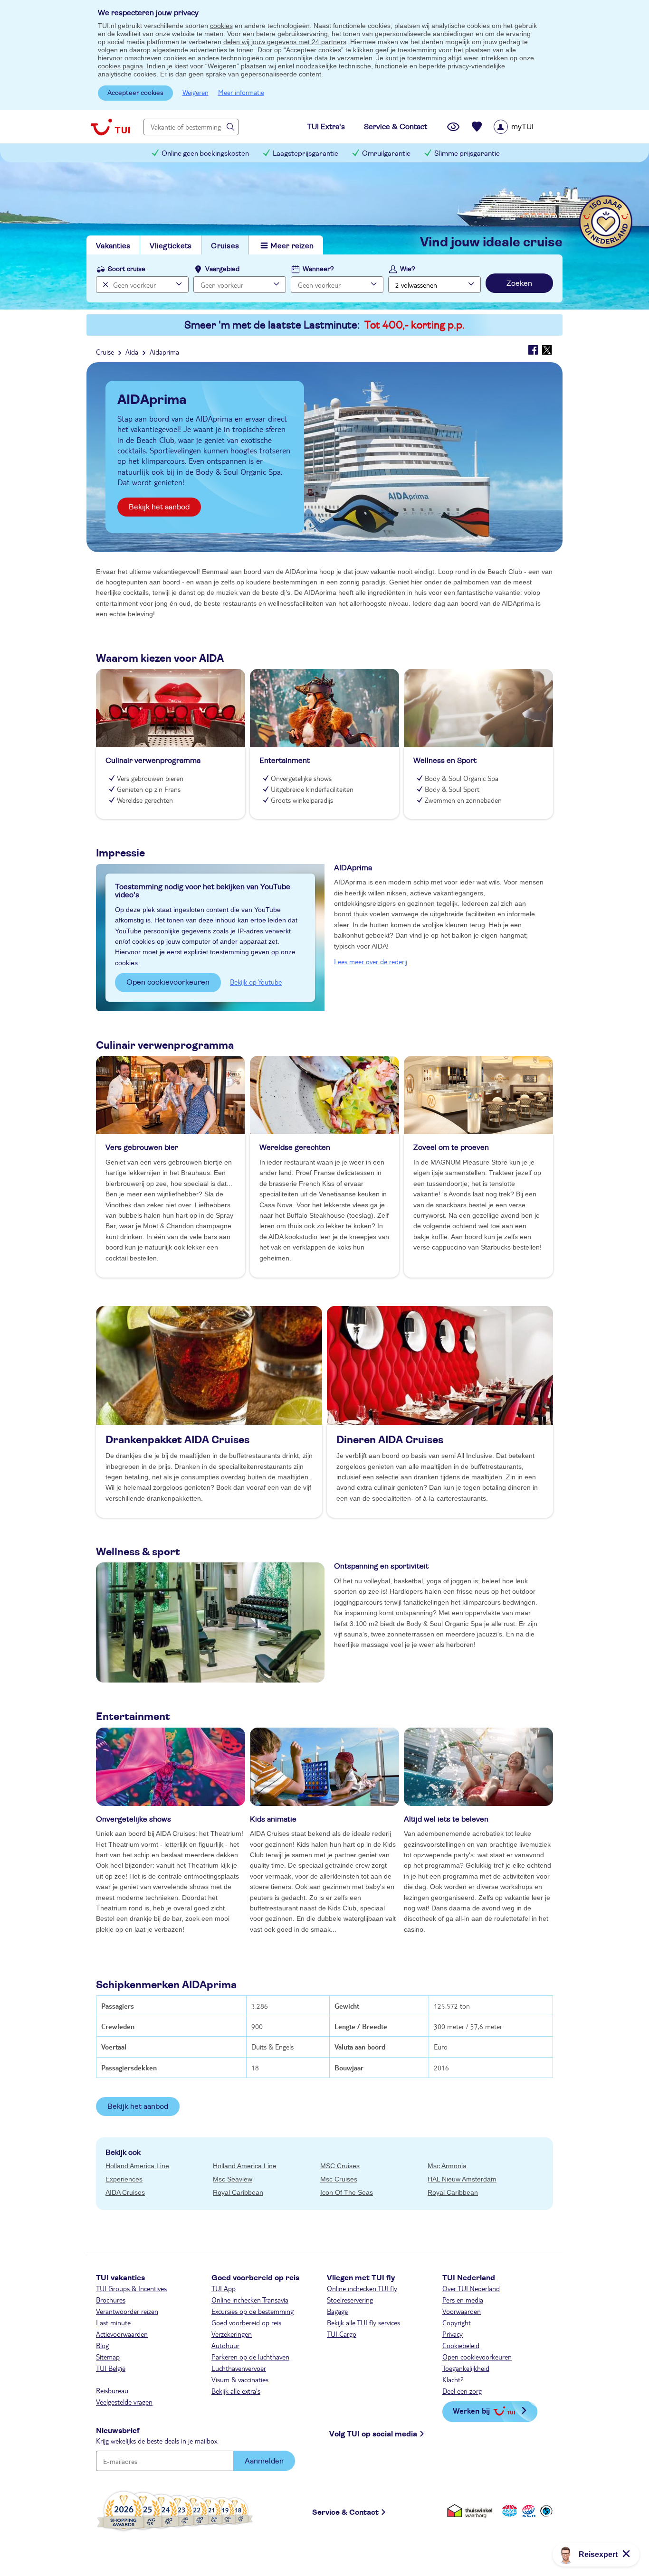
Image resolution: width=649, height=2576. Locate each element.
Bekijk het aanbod (159, 507)
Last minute (113, 2322)
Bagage (337, 2311)
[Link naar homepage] (110, 127)
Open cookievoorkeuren (168, 982)
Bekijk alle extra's (236, 2391)
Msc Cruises (339, 2179)
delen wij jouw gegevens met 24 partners (285, 42)
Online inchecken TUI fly (362, 2288)
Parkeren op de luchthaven (250, 2357)
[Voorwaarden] (527, 2511)
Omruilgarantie (386, 154)
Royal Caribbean (238, 2192)
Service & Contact (345, 2512)
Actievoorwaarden (122, 2334)
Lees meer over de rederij (371, 961)
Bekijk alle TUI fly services (363, 2322)
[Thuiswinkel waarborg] (472, 2511)
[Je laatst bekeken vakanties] (453, 127)
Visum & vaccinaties (240, 2379)
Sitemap (108, 2357)
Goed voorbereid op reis (246, 2322)
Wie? (408, 269)
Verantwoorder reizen (127, 2311)
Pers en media (463, 2300)
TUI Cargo (342, 2334)
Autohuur (225, 2345)
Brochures (111, 2300)
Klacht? (453, 2379)
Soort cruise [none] (127, 269)
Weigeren (196, 92)
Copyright (457, 2322)
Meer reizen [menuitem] (292, 246)
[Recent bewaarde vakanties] (477, 127)
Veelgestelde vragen (124, 2402)
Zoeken (519, 283)
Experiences (124, 2179)
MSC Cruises (340, 2166)
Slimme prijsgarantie (467, 154)
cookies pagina (120, 66)
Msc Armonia (447, 2166)
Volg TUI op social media (373, 2434)
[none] (104, 285)
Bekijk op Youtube (256, 982)
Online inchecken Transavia (250, 2300)
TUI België (111, 2368)
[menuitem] (526, 127)
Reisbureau (112, 2390)
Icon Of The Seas (347, 2192)
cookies (221, 26)
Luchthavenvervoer (239, 2368)
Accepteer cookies (135, 93)
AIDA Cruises (125, 2192)
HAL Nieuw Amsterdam (462, 2179)
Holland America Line (137, 2166)
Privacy (453, 2334)
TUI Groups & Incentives (131, 2288)
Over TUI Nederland (471, 2288)
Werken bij (471, 2411)
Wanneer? (318, 269)
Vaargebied (222, 269)
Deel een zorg (462, 2391)
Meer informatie (241, 92)
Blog (102, 2345)
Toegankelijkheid (466, 2368)
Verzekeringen (232, 2334)
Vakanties (113, 246)
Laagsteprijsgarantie (305, 154)
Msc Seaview (233, 2179)
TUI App (224, 2288)
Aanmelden (264, 2461)
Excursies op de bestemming (253, 2311)
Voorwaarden (462, 2311)
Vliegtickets (171, 246)
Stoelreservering (350, 2300)
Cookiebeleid (461, 2345)
